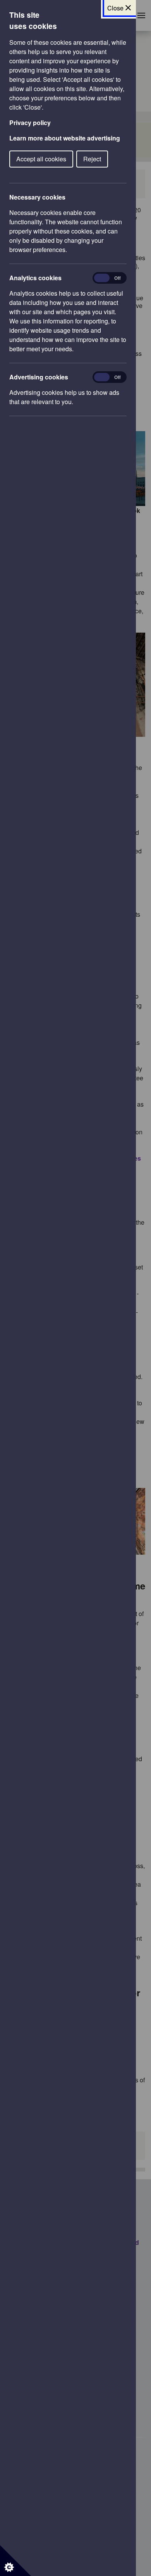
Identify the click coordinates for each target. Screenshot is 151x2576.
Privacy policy (30, 123)
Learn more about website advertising (65, 138)
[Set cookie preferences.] (15, 2561)
